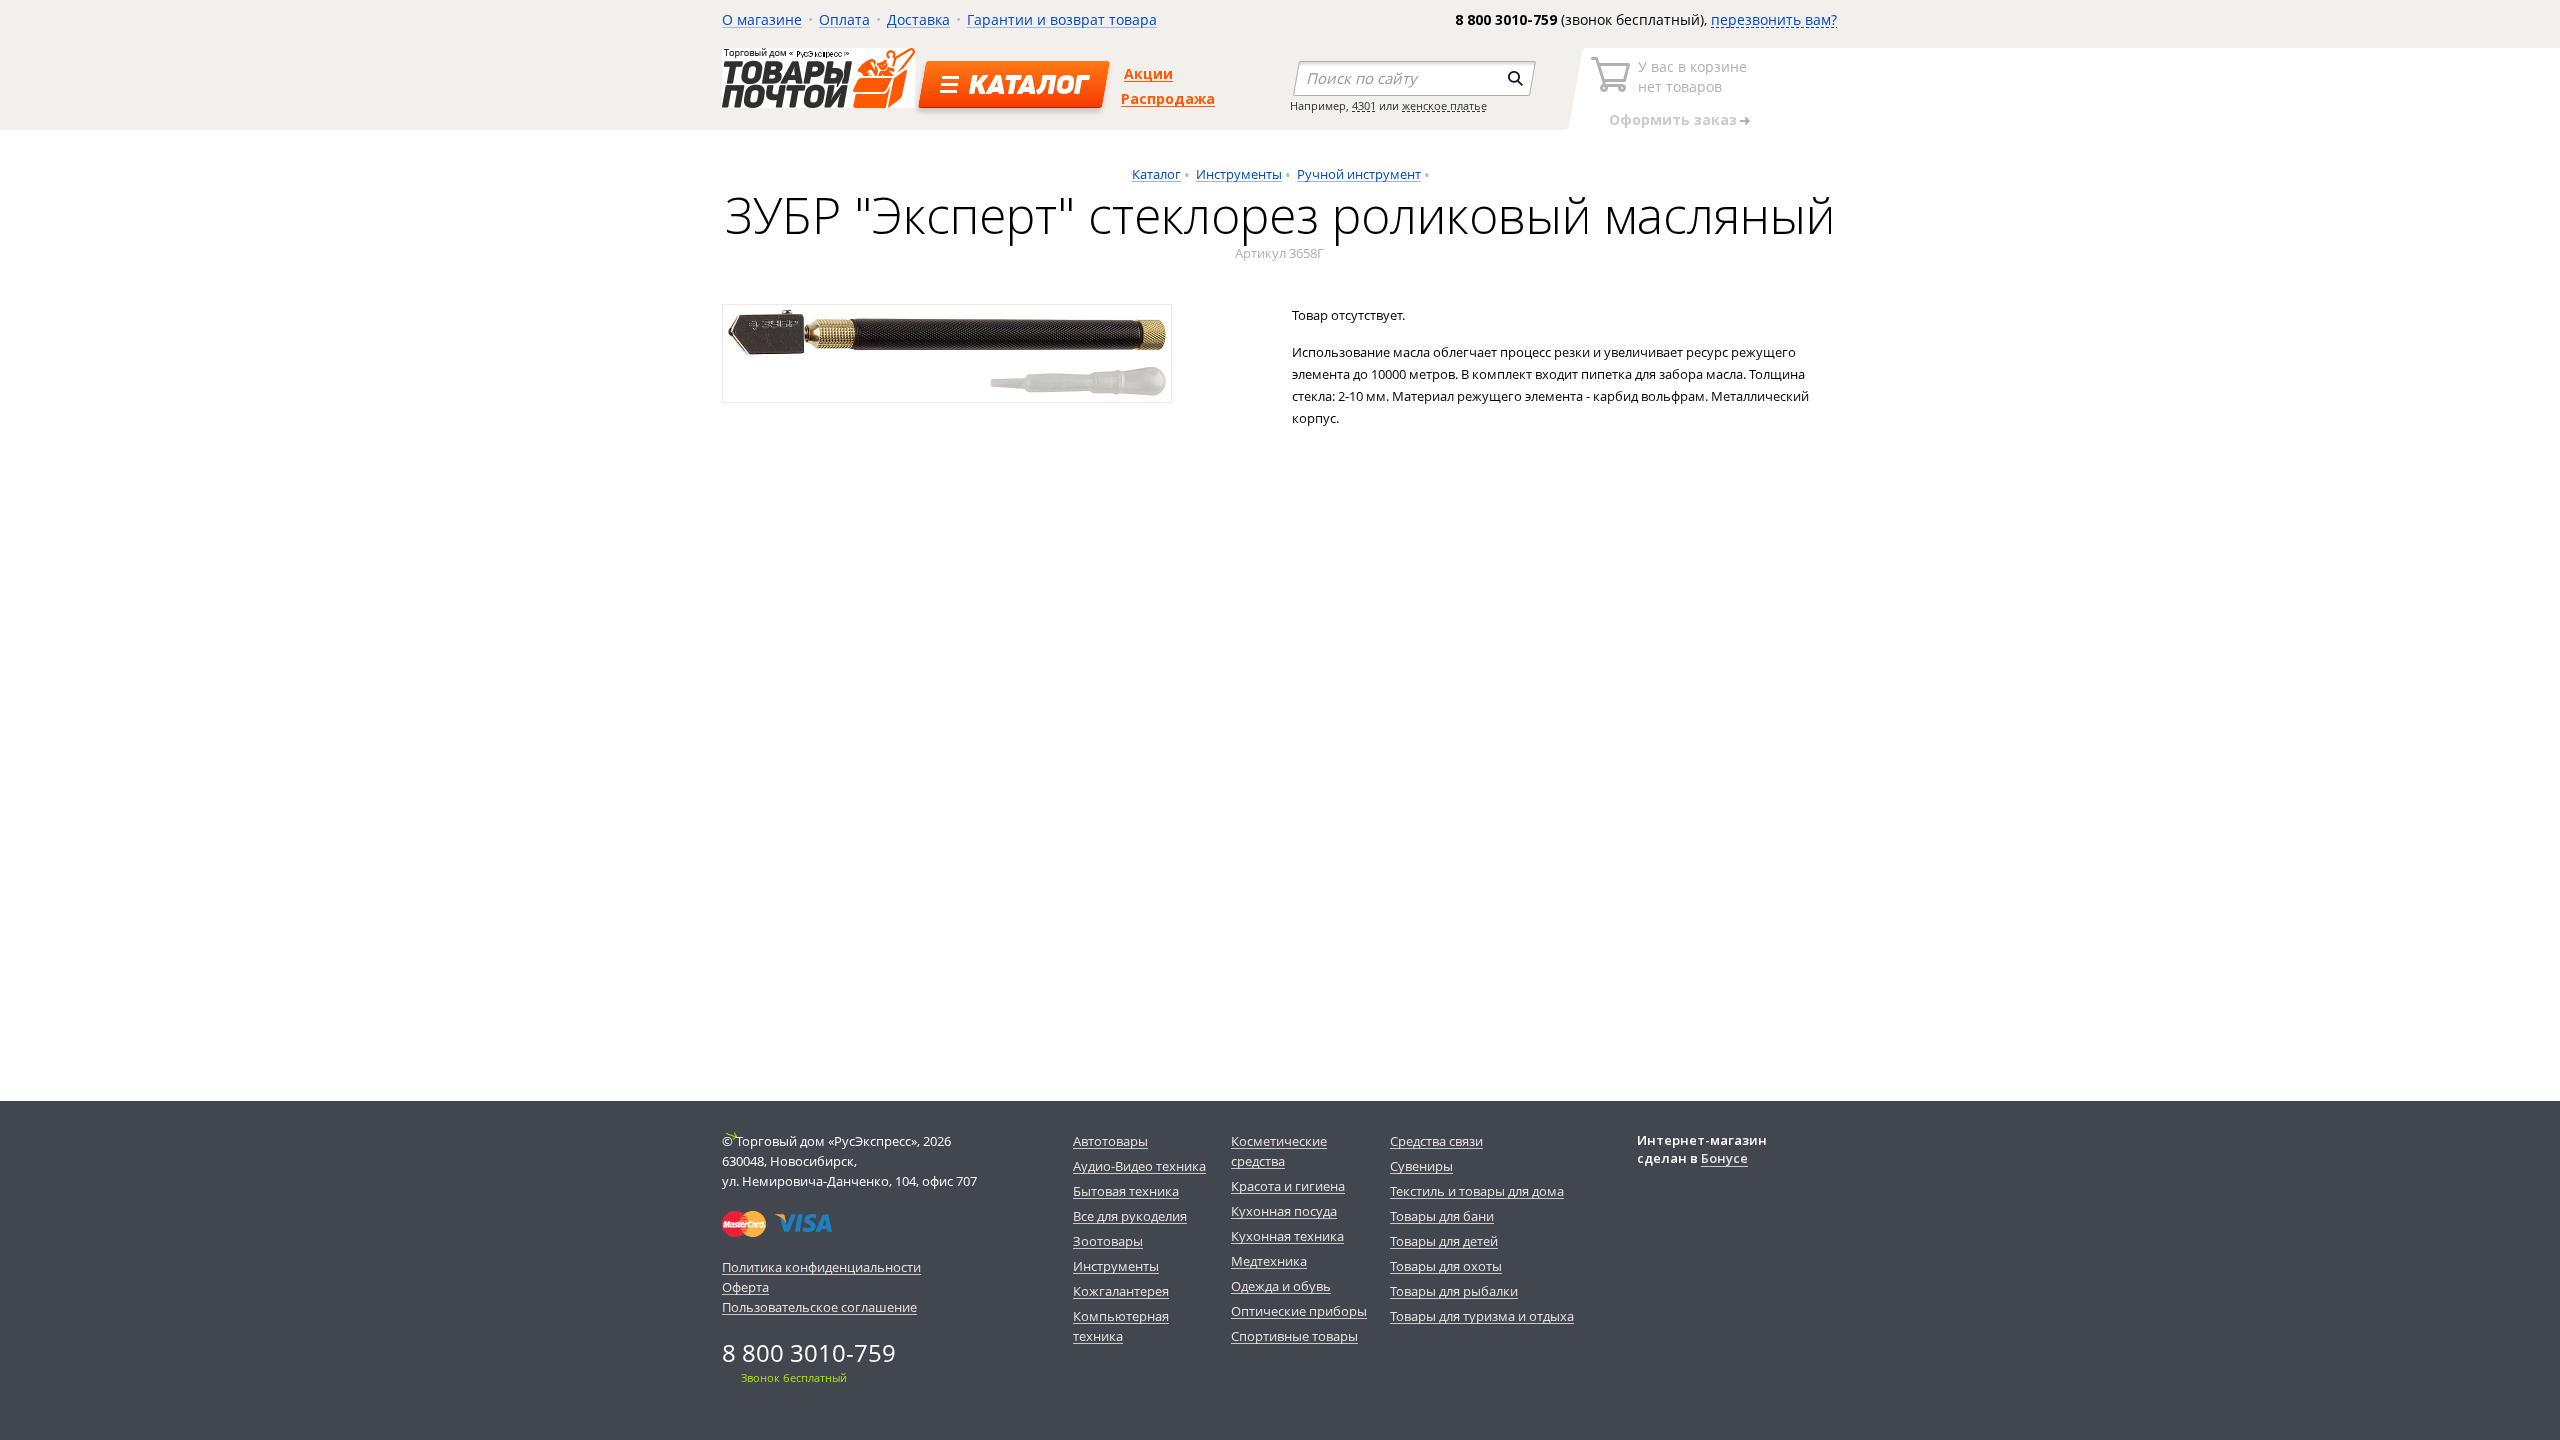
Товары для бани (1442, 1216)
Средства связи (1436, 1141)
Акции (1148, 73)
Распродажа (1168, 98)
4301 (1364, 105)
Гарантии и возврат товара (1062, 19)
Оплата (844, 19)
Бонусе (1724, 1158)
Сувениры (1421, 1166)
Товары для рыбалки (1454, 1291)
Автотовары (1110, 1141)
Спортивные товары (1294, 1336)
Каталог (1156, 174)
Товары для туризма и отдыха (1482, 1316)
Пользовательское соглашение (819, 1307)
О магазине (762, 19)
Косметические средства (1279, 1151)
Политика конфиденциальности (821, 1267)
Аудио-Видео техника (1139, 1166)
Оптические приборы (1299, 1311)
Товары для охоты (1446, 1266)
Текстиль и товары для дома (1477, 1191)
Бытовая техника (1126, 1191)
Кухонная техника (1287, 1236)
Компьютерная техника (1121, 1326)
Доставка (918, 19)
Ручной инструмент (1359, 174)
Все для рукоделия (1130, 1216)
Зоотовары (1108, 1241)
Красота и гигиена (1288, 1186)
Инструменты (1239, 174)
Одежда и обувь (1281, 1286)
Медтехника (1269, 1261)
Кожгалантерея (1121, 1291)
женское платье (1444, 105)
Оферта (745, 1287)
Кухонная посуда (1284, 1211)
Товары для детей (1444, 1241)
